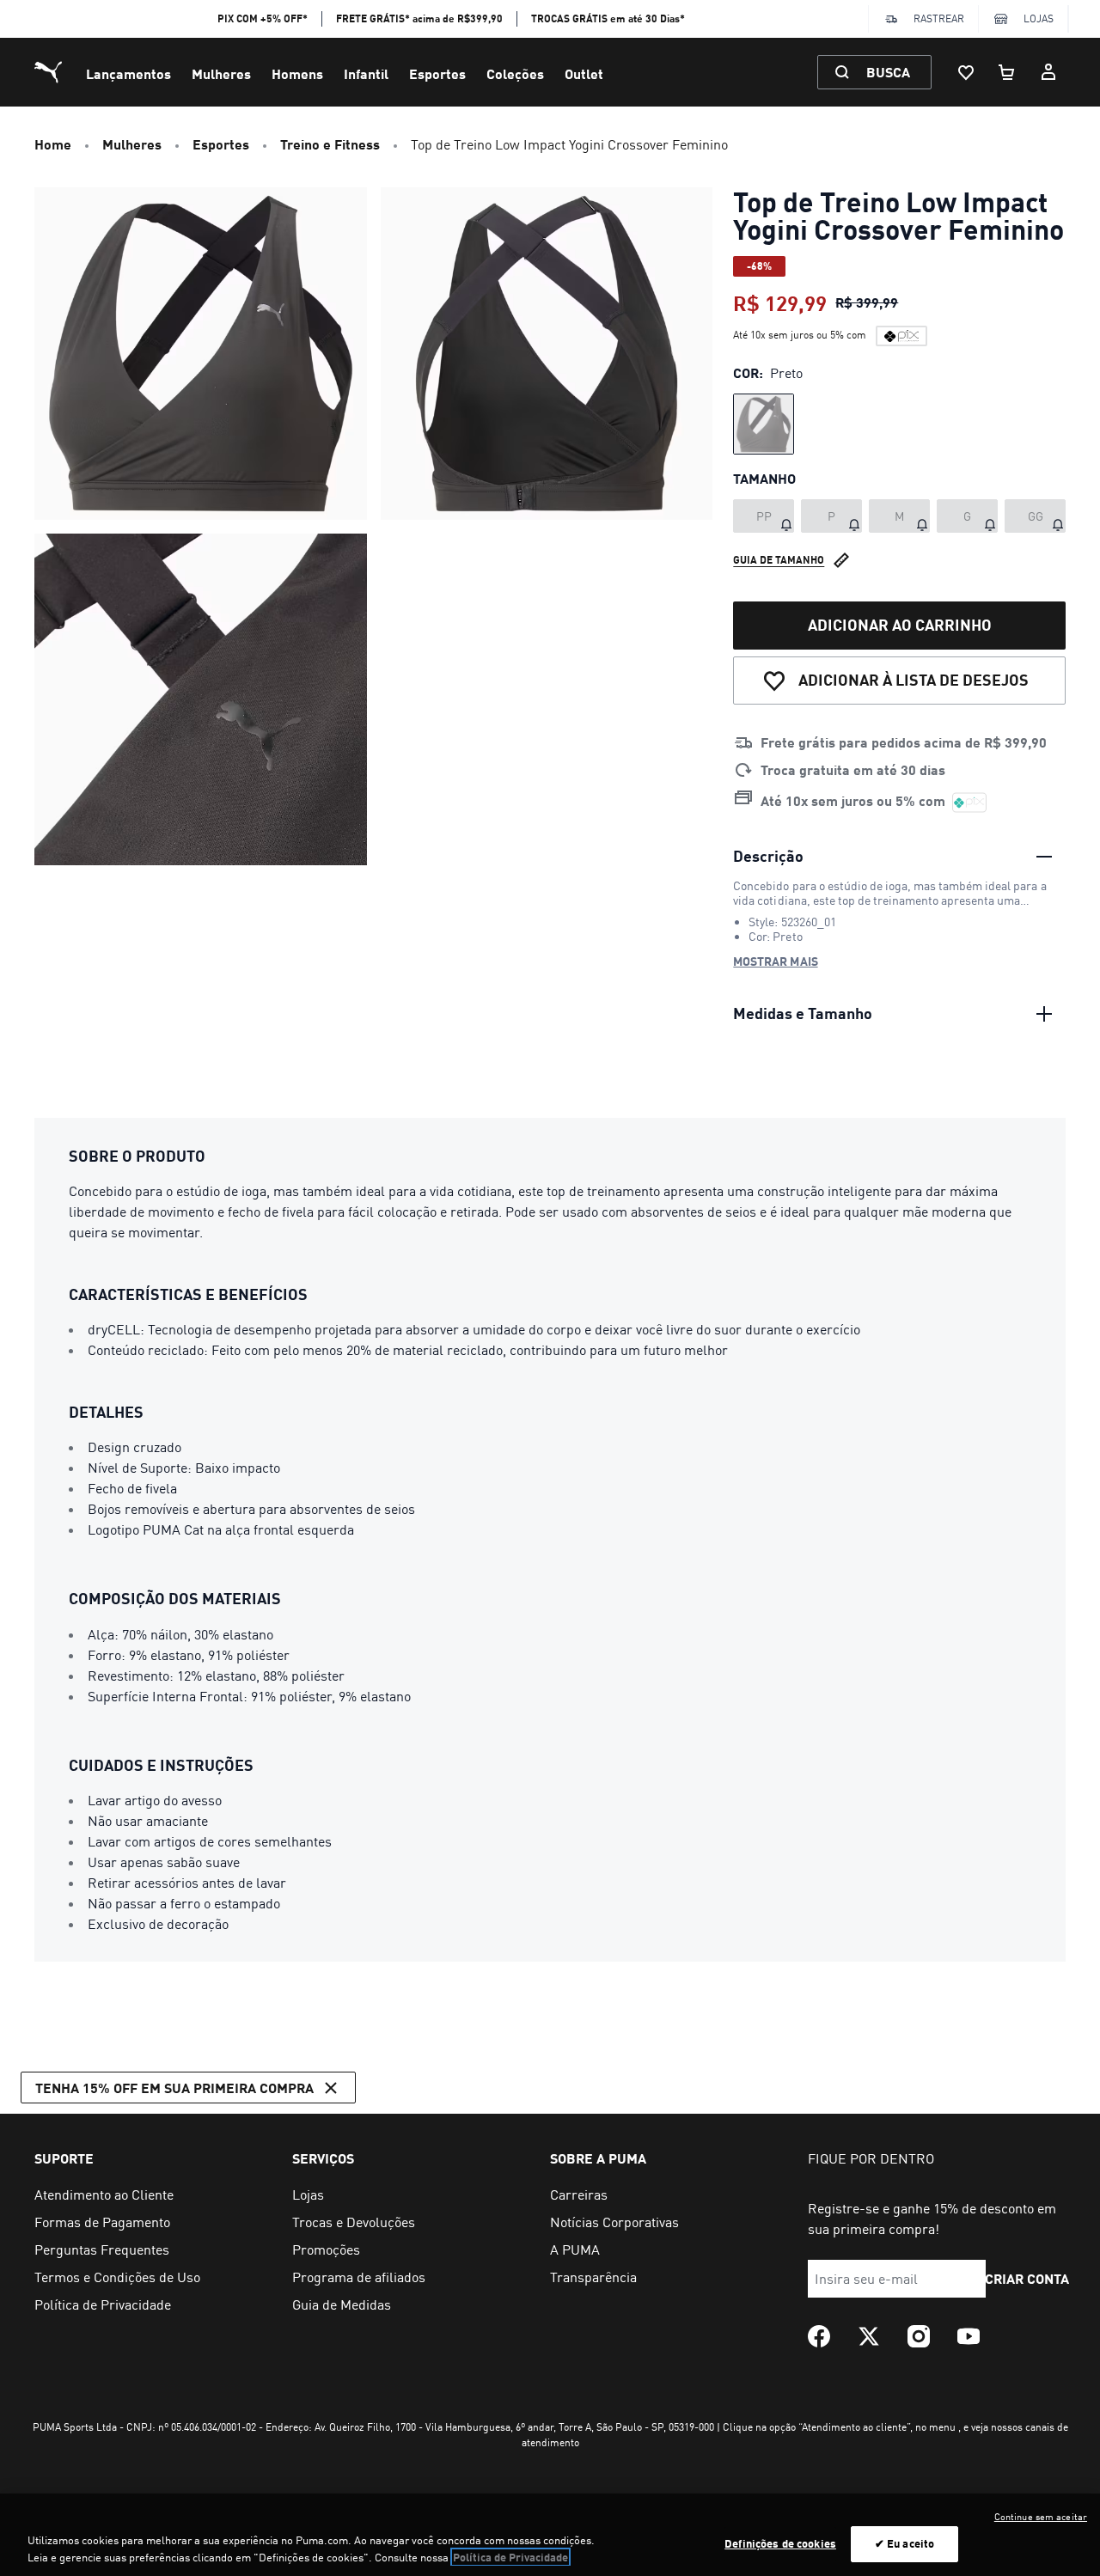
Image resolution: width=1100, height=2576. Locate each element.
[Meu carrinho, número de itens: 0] (1007, 72)
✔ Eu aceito (904, 2543)
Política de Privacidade (510, 2557)
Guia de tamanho (779, 560)
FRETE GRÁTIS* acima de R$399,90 (419, 18)
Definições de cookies (780, 2543)
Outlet (584, 73)
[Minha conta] (1048, 72)
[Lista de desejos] (966, 72)
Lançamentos (128, 73)
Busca (888, 72)
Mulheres (221, 73)
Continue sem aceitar (1041, 2517)
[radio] (764, 424)
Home (53, 144)
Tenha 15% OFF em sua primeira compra (174, 2088)
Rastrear (939, 18)
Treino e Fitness (330, 144)
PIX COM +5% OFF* (263, 18)
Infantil (366, 73)
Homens (297, 73)
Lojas (1039, 18)
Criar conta (1027, 2278)
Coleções (515, 73)
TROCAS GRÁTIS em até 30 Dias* (608, 18)
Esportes (437, 73)
